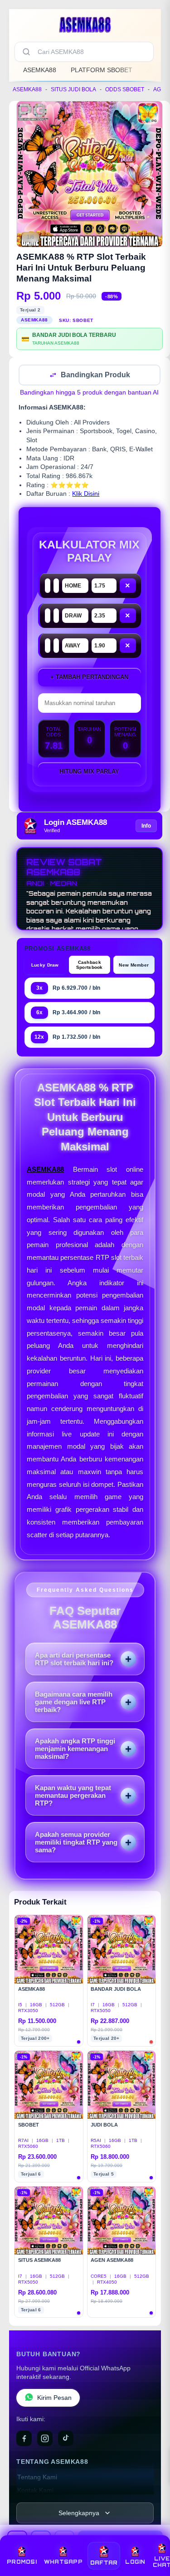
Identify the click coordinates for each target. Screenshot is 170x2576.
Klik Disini (86, 495)
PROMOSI (22, 2562)
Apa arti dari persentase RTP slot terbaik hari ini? (74, 1660)
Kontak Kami (35, 2491)
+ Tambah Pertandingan (89, 678)
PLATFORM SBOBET (102, 70)
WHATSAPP (63, 2562)
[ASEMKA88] (85, 25)
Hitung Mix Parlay (89, 772)
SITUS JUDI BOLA (73, 89)
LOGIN (135, 2562)
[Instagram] (45, 2439)
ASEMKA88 (40, 70)
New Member (134, 966)
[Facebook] (24, 2439)
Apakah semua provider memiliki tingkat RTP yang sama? (76, 1843)
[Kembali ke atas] (153, 2536)
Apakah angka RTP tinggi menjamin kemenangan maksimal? (75, 1749)
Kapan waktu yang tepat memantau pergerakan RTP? (73, 1796)
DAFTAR (104, 2563)
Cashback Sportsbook (90, 966)
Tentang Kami (37, 2478)
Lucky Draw (45, 966)
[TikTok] (66, 2439)
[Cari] (26, 52)
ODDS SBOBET (125, 89)
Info (146, 827)
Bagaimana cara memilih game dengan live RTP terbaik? (74, 1703)
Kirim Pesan (54, 2399)
